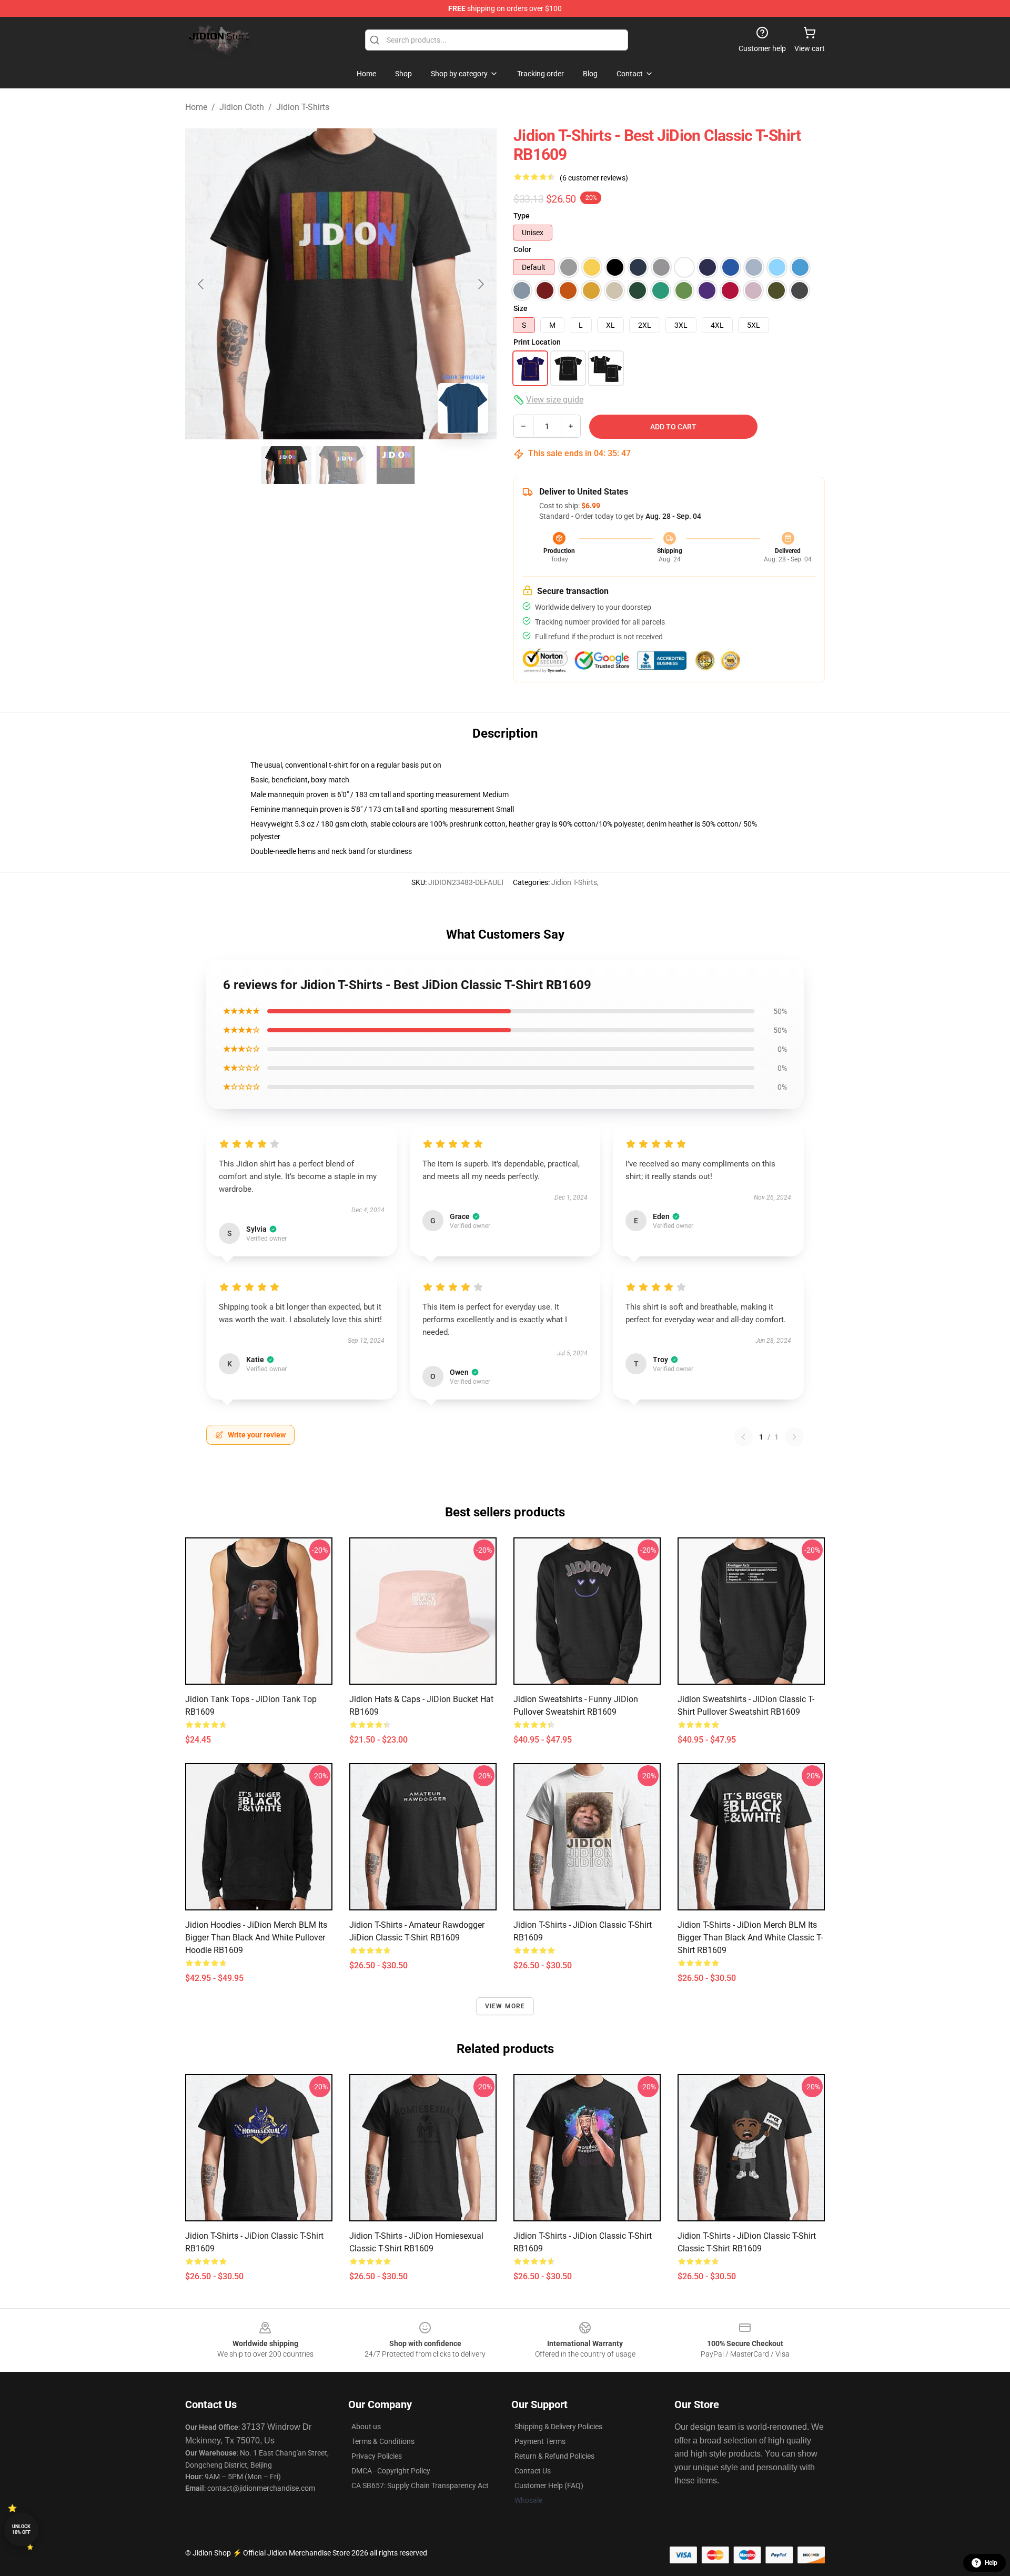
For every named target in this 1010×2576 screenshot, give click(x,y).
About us (366, 2427)
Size (521, 308)
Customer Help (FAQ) (549, 2486)
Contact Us (533, 2471)
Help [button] (991, 2563)
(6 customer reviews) (594, 178)
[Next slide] (480, 284)
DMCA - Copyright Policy (391, 2471)
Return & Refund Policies (554, 2456)
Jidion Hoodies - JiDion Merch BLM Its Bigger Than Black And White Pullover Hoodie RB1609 (256, 1938)
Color (522, 249)
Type (522, 216)
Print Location (537, 342)
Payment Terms (540, 2441)
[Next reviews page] (794, 1437)
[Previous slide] (201, 284)
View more (505, 2006)
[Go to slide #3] (396, 465)
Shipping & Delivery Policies (558, 2427)
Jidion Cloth (242, 107)
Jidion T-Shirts (303, 107)
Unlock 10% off (21, 2529)
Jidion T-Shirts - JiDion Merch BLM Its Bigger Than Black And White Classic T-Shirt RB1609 (750, 1938)
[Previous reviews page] (743, 1437)
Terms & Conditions (383, 2441)
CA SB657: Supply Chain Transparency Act (420, 2486)
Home (196, 107)
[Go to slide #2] (341, 465)
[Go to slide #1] (286, 465)
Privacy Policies (377, 2456)
